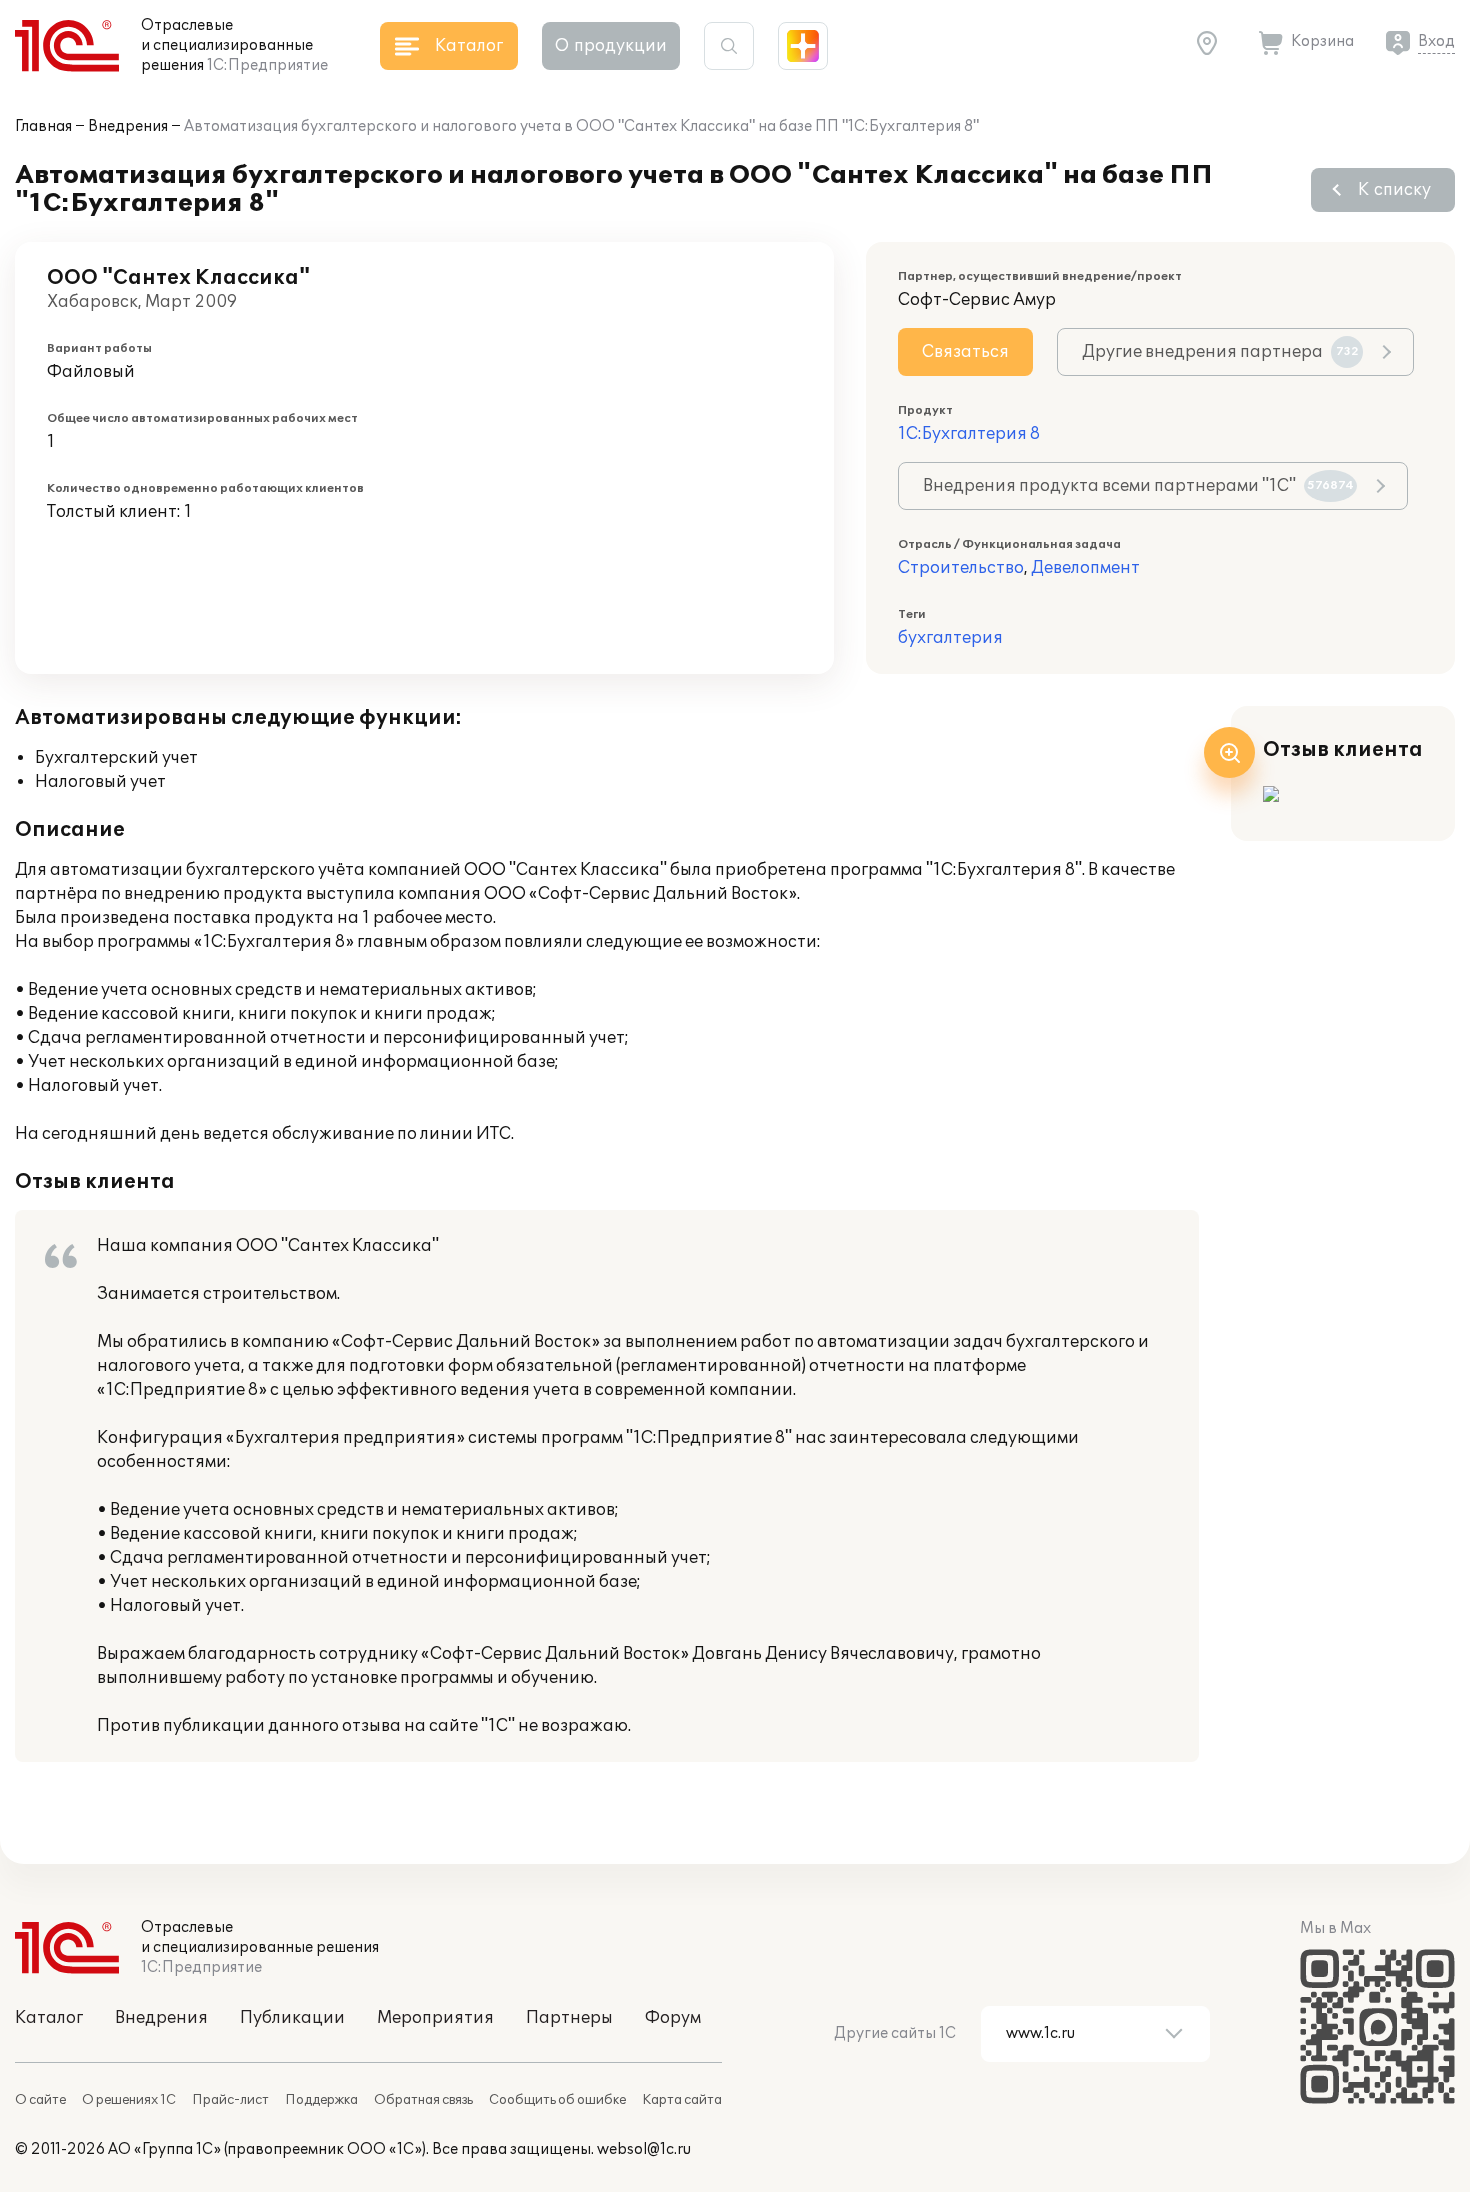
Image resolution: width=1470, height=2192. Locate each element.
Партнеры (569, 2018)
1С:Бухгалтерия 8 (969, 434)
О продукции (611, 46)
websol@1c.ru (644, 2149)
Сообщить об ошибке (557, 2100)
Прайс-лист (230, 2100)
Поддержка (321, 2100)
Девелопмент (1085, 568)
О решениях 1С (129, 2100)
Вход (1436, 41)
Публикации (292, 2018)
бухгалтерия (950, 638)
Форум (673, 2018)
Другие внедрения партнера (1220, 352)
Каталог (49, 2018)
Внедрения (128, 126)
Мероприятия (435, 2018)
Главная (43, 126)
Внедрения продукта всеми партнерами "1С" (1138, 486)
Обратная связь (423, 2100)
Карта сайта (682, 2100)
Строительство (961, 568)
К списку (1394, 190)
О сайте (40, 2100)
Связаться (965, 352)
